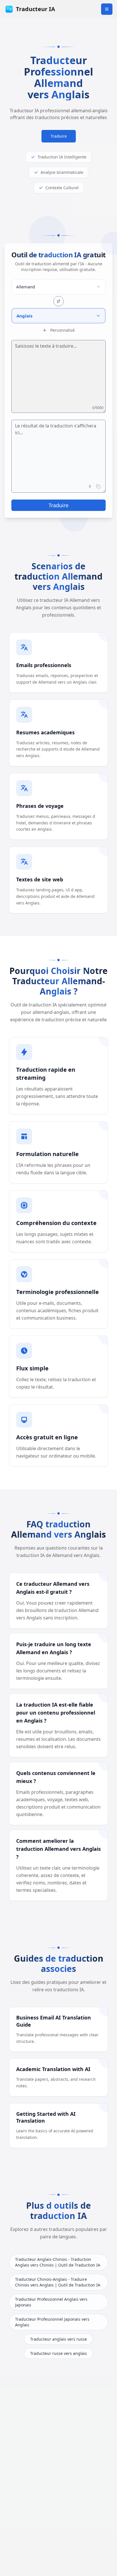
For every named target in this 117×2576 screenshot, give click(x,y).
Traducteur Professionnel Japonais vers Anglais (52, 2322)
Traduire (59, 136)
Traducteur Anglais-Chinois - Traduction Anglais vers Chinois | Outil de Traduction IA (58, 2262)
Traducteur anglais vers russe (58, 2339)
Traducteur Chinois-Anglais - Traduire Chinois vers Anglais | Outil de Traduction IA (58, 2282)
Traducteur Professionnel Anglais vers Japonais (51, 2302)
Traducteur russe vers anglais (58, 2353)
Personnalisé (62, 330)
